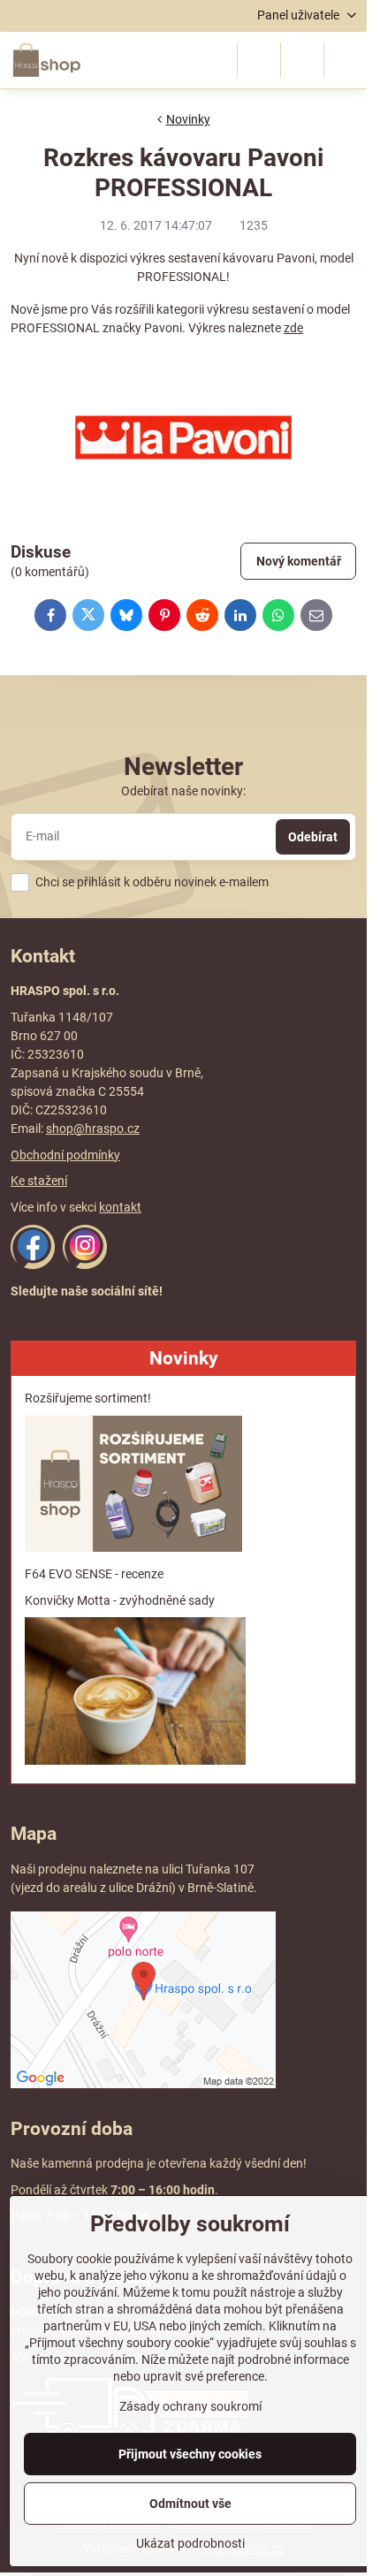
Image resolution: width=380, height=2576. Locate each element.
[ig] (85, 1265)
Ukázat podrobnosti (190, 2543)
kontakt (120, 1207)
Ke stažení (39, 1181)
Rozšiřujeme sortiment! (88, 1398)
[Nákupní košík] (302, 60)
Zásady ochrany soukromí (190, 2406)
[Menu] (346, 60)
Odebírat (313, 837)
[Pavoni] (183, 437)
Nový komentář (299, 561)
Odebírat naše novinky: (183, 791)
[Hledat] (259, 60)
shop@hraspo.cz (93, 1128)
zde (293, 328)
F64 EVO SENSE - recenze (94, 1574)
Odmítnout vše (190, 2504)
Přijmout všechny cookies (190, 2454)
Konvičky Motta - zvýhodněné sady (120, 1600)
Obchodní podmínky (65, 1155)
